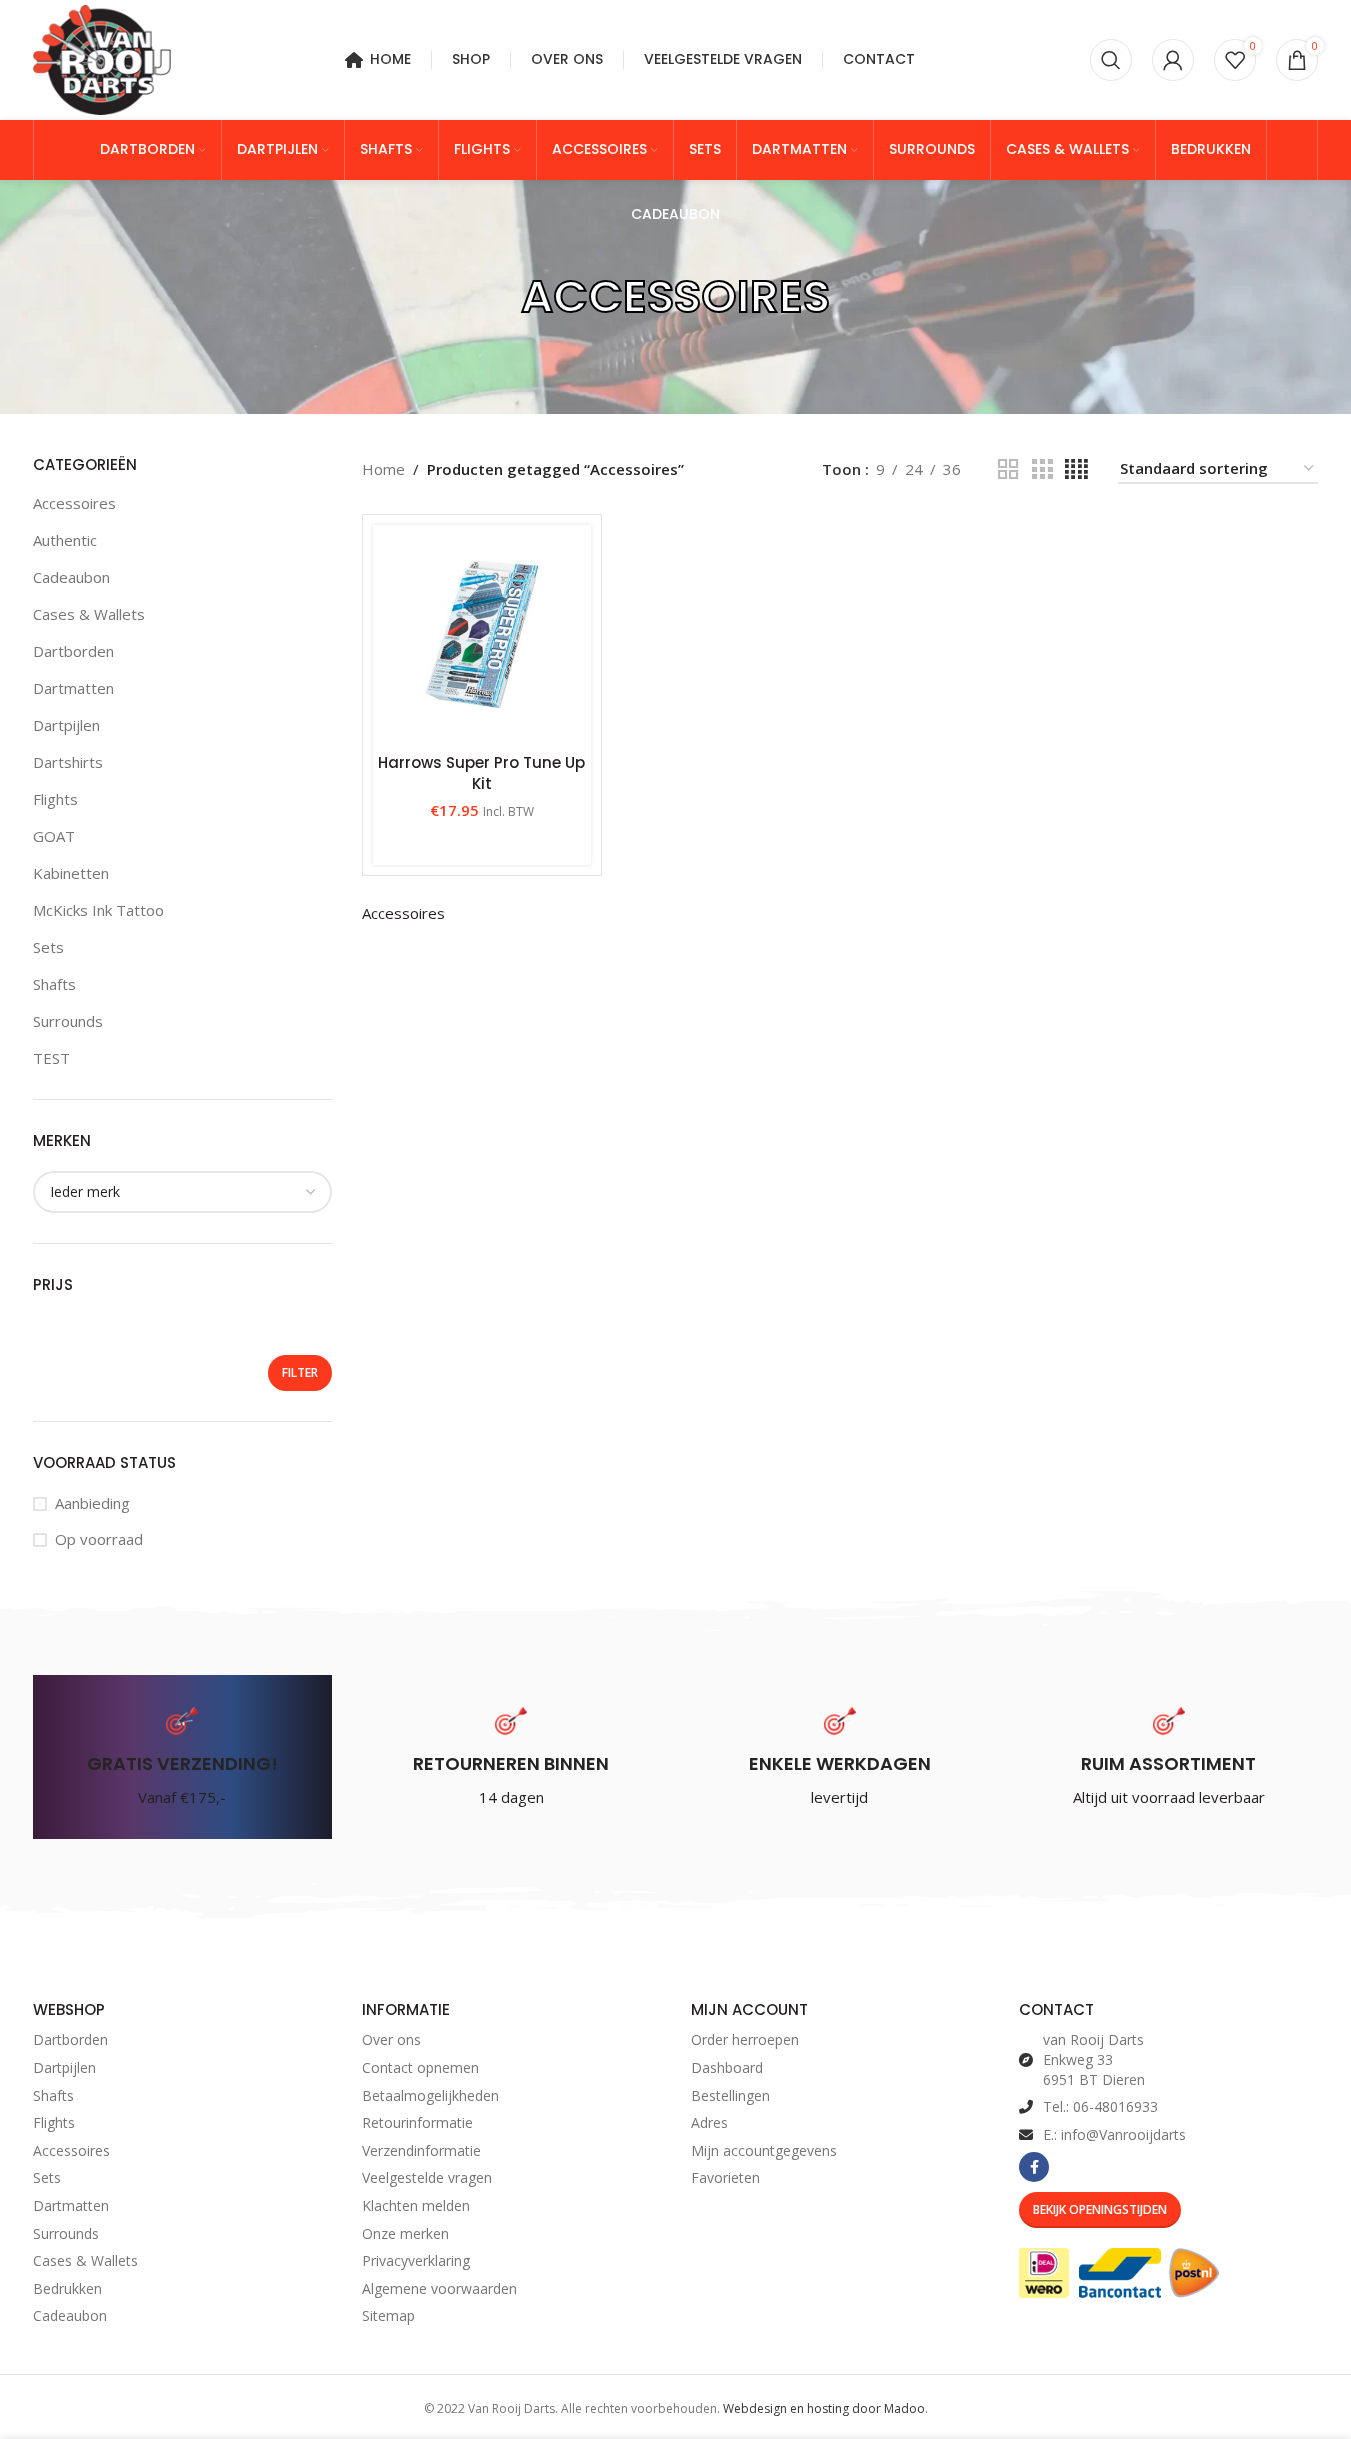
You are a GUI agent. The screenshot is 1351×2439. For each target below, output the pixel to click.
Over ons (391, 2039)
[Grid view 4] (1076, 469)
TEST (51, 1058)
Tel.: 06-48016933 (1100, 2106)
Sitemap (388, 2315)
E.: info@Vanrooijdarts (1114, 2134)
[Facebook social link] (1034, 2167)
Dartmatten (73, 688)
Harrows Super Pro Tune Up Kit (481, 773)
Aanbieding (92, 1503)
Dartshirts (68, 762)
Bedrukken (67, 2288)
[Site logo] (102, 58)
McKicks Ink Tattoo (98, 910)
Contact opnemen (420, 2067)
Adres (709, 2122)
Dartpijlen (66, 725)
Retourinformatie (417, 2122)
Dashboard (727, 2067)
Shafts (54, 984)
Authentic (65, 540)
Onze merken (405, 2233)
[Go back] (496, 297)
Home (383, 469)
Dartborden (73, 651)
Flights (55, 799)
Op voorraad (99, 1539)
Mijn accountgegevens (764, 2150)
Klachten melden (416, 2205)
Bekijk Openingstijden (1100, 2209)
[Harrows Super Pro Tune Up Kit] (482, 634)
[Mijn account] (1173, 60)
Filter (300, 1372)
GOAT (54, 836)
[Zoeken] (1111, 60)
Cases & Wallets (89, 614)
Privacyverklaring (416, 2260)
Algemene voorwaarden (439, 2288)
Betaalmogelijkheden (430, 2095)
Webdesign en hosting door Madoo (824, 2408)
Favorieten (725, 2177)
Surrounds (68, 1021)
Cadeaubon (71, 577)
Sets (48, 947)
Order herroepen (745, 2039)
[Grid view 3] (1042, 469)
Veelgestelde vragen (427, 2177)
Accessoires (74, 503)
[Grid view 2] (1008, 469)
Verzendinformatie (421, 2150)
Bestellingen (730, 2095)
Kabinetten (71, 873)
